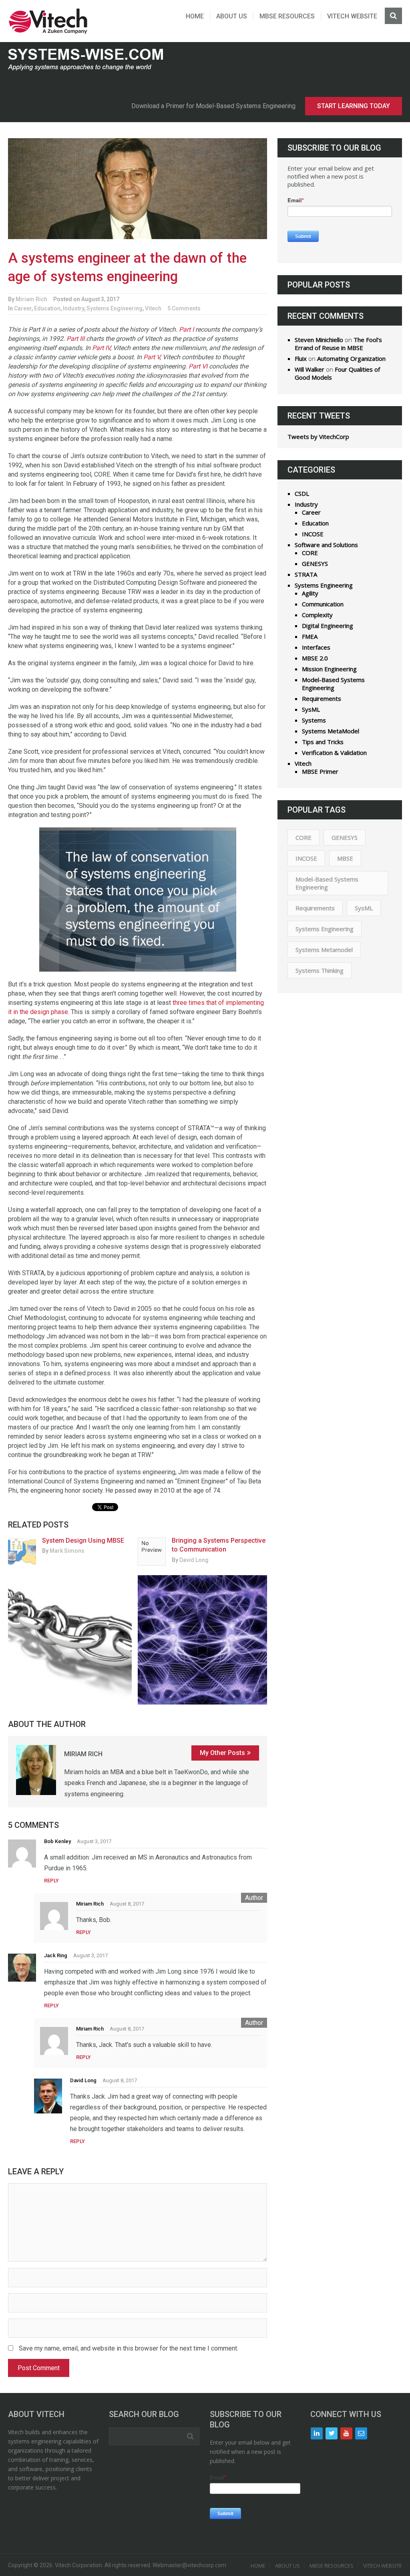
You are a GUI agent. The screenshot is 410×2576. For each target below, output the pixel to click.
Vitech (153, 308)
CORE (310, 553)
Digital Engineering (328, 626)
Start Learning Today (354, 106)
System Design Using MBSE (83, 1541)
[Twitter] (332, 2433)
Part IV (101, 348)
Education (47, 308)
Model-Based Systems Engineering (333, 684)
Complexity (317, 615)
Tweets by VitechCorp (318, 437)
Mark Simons (67, 1551)
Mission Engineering (329, 669)
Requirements (322, 698)
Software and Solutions (326, 545)
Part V (152, 357)
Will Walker (310, 369)
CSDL (302, 493)
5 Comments (184, 308)
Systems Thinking (320, 970)
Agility (310, 593)
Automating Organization (351, 358)
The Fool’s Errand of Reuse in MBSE (338, 344)
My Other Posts (222, 1753)
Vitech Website (352, 16)
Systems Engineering (115, 308)
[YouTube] (346, 2433)
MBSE (345, 858)
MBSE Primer (320, 771)
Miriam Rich (31, 299)
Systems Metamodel (324, 950)
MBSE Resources (287, 16)
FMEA (310, 636)
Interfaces (316, 647)
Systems (314, 720)
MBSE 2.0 (315, 658)
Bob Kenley (57, 1841)
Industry (73, 308)
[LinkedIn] (317, 2433)
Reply (51, 1881)
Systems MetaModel (331, 731)
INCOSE (313, 534)
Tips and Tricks (323, 742)
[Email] (361, 2433)
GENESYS (315, 563)
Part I (186, 329)
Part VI (198, 366)
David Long (194, 1560)
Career (23, 308)
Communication (323, 604)
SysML (311, 709)
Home (195, 16)
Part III (75, 339)
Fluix (301, 358)
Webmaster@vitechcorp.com (189, 2565)
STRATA (306, 574)
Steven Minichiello (319, 340)
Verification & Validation (334, 753)
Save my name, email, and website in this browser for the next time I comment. (129, 2348)
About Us (232, 16)
